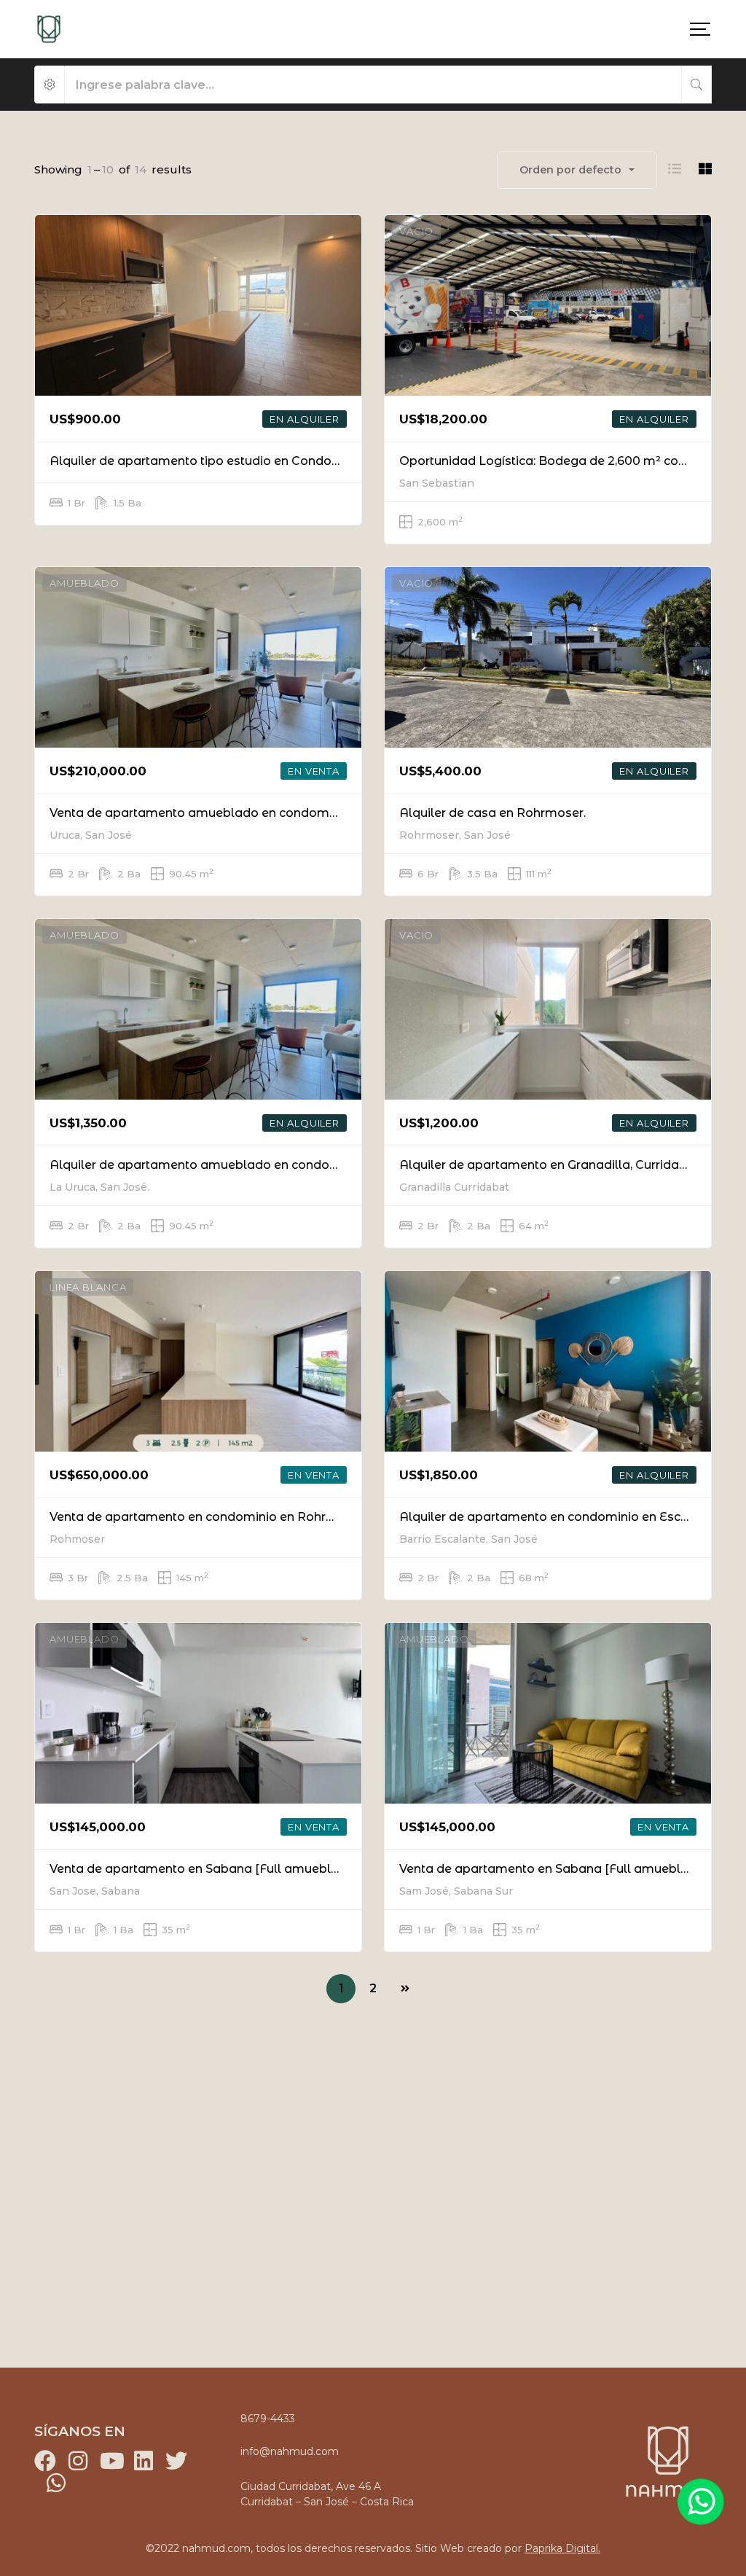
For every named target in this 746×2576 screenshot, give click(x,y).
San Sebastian (437, 483)
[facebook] (45, 2461)
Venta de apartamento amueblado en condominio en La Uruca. (238, 813)
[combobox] (577, 170)
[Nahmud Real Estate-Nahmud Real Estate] (49, 29)
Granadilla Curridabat (454, 1187)
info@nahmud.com (290, 2451)
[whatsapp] (56, 2483)
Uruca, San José (91, 835)
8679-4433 (268, 2419)
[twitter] (176, 2461)
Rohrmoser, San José (455, 835)
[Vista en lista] (675, 169)
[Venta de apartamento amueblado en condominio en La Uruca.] (198, 657)
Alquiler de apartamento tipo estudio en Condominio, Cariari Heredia (255, 461)
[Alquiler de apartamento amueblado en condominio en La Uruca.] (198, 1009)
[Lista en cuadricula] (705, 169)
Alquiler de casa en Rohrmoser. (492, 813)
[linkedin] (144, 2461)
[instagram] (78, 2461)
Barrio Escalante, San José (468, 1539)
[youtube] (111, 2461)
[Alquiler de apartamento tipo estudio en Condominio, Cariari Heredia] (198, 305)
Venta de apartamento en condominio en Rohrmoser (207, 1517)
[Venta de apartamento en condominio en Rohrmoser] (198, 1361)
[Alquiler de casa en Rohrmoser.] (548, 657)
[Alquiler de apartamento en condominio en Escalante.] (548, 1361)
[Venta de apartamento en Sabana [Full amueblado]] (198, 1713)
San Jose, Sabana (95, 1891)
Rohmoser (77, 1539)
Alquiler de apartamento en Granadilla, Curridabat (549, 1165)
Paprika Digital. (562, 2548)
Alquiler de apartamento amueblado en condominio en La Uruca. (244, 1165)
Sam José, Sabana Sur (456, 1891)
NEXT (405, 1989)
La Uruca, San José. (99, 1187)
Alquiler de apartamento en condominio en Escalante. (560, 1517)
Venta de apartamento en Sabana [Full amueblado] (204, 1869)
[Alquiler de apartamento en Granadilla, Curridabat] (548, 1009)
